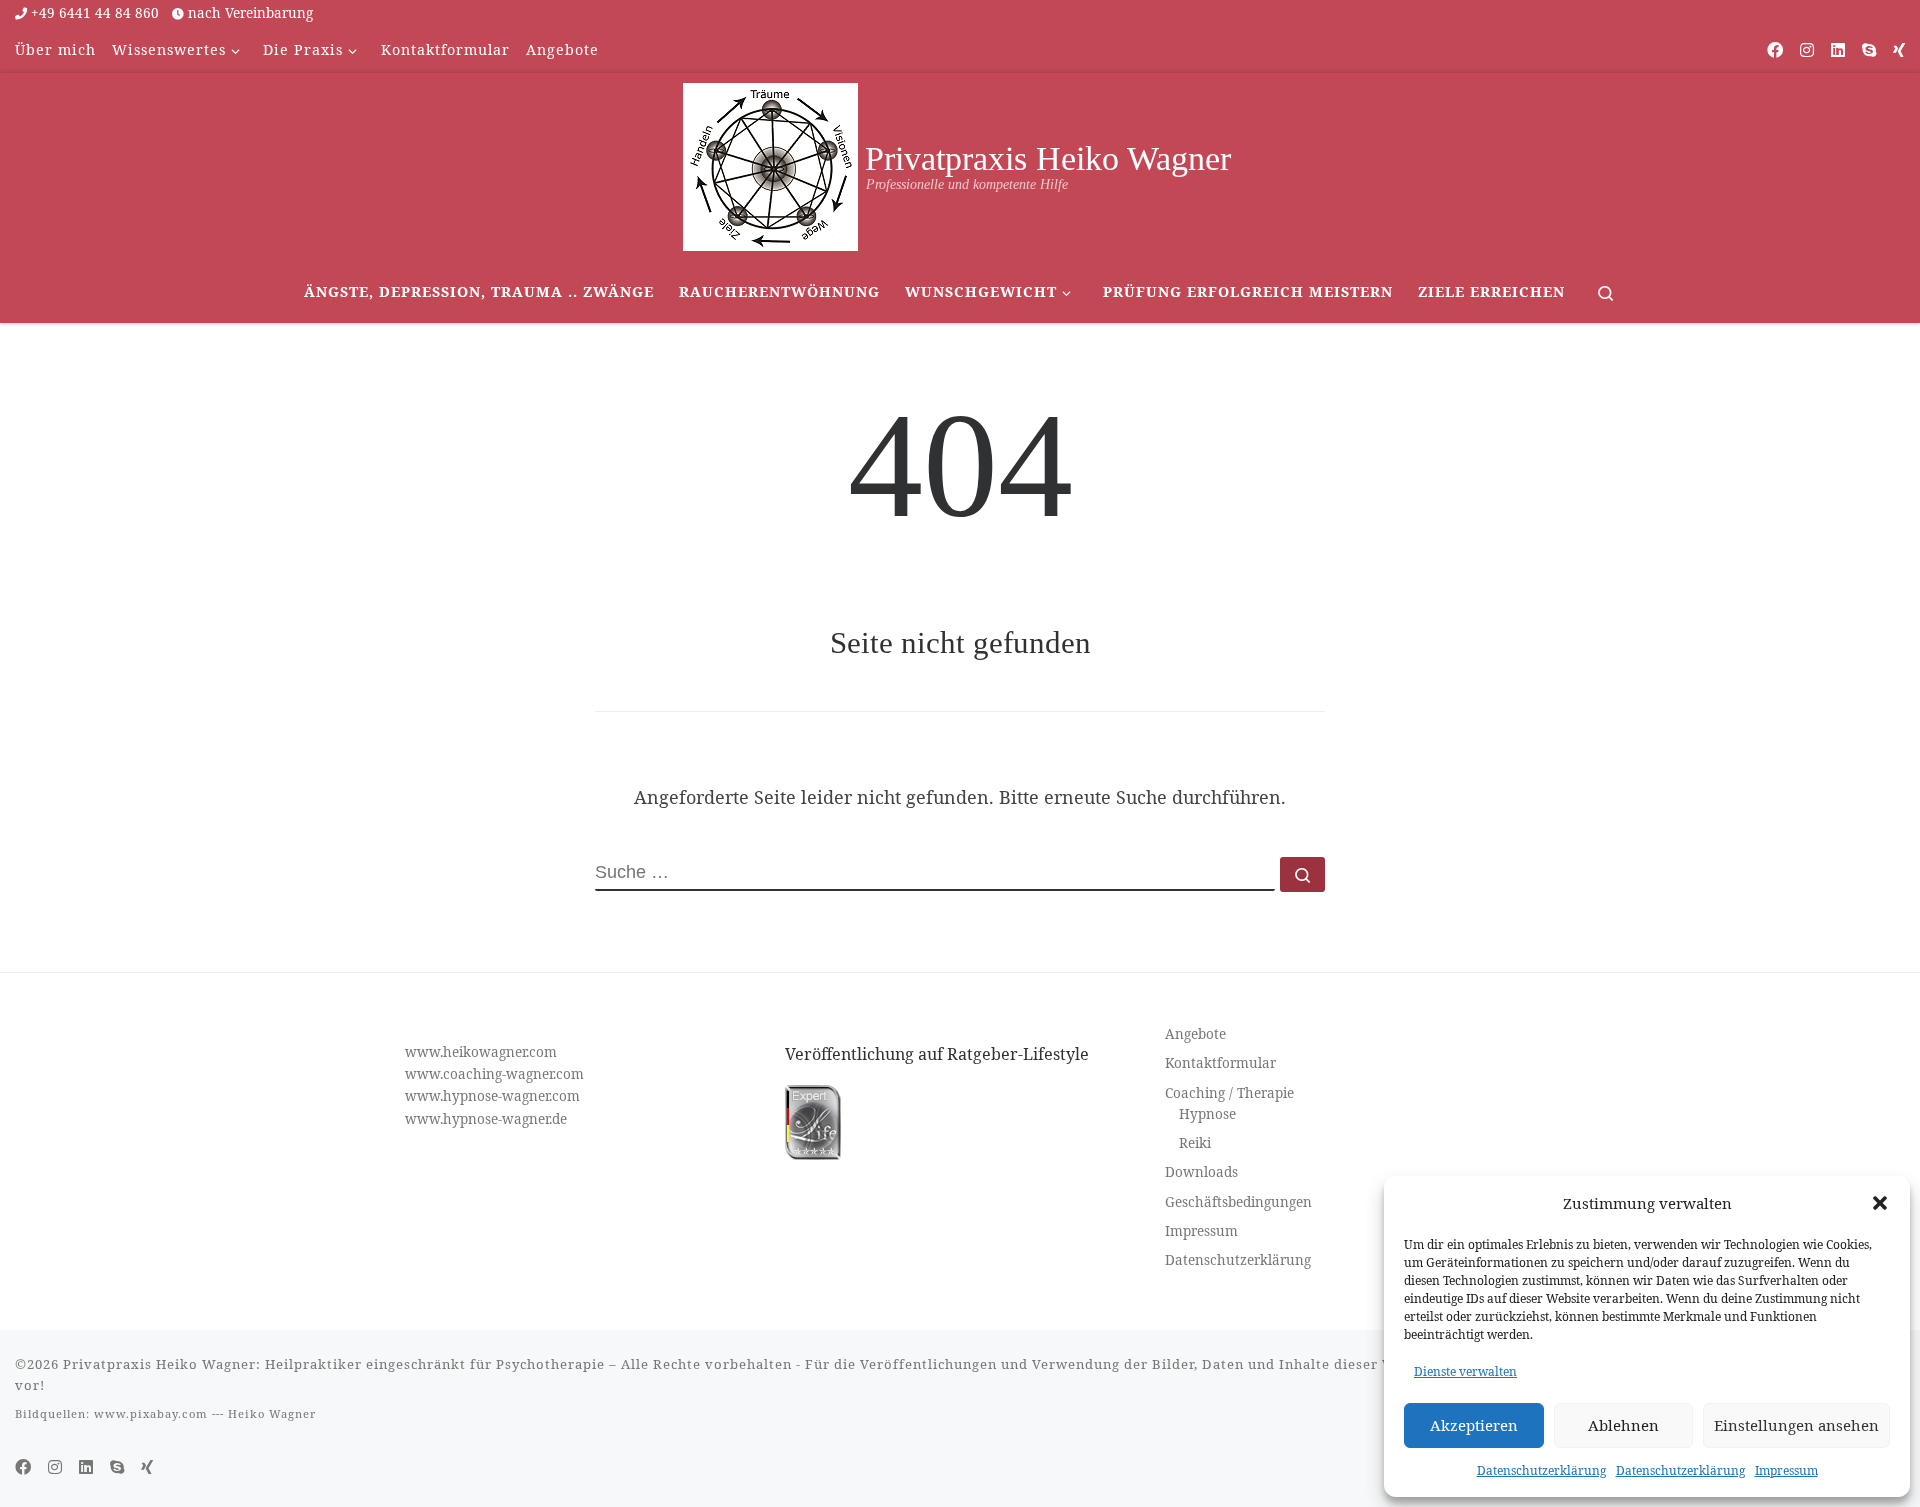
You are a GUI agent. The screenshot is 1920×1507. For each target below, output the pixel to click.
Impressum (1786, 1470)
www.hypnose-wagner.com (492, 1096)
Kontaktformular (1220, 1063)
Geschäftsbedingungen (1238, 1202)
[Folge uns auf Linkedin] (1838, 50)
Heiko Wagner (272, 1413)
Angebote (1195, 1034)
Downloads (1201, 1172)
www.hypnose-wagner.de (486, 1119)
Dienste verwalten (1465, 1371)
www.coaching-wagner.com (494, 1074)
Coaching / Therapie (1229, 1093)
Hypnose (1207, 1114)
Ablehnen (1623, 1425)
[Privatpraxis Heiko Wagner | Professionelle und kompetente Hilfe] (770, 163)
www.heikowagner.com (481, 1052)
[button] (1880, 1203)
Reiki (1195, 1143)
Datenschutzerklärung (1541, 1470)
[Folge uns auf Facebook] (1775, 50)
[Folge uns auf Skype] (1869, 50)
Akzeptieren (1474, 1425)
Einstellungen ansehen (1796, 1425)
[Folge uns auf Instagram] (1807, 50)
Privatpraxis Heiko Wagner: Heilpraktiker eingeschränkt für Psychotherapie (334, 1364)
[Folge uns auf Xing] (1899, 50)
